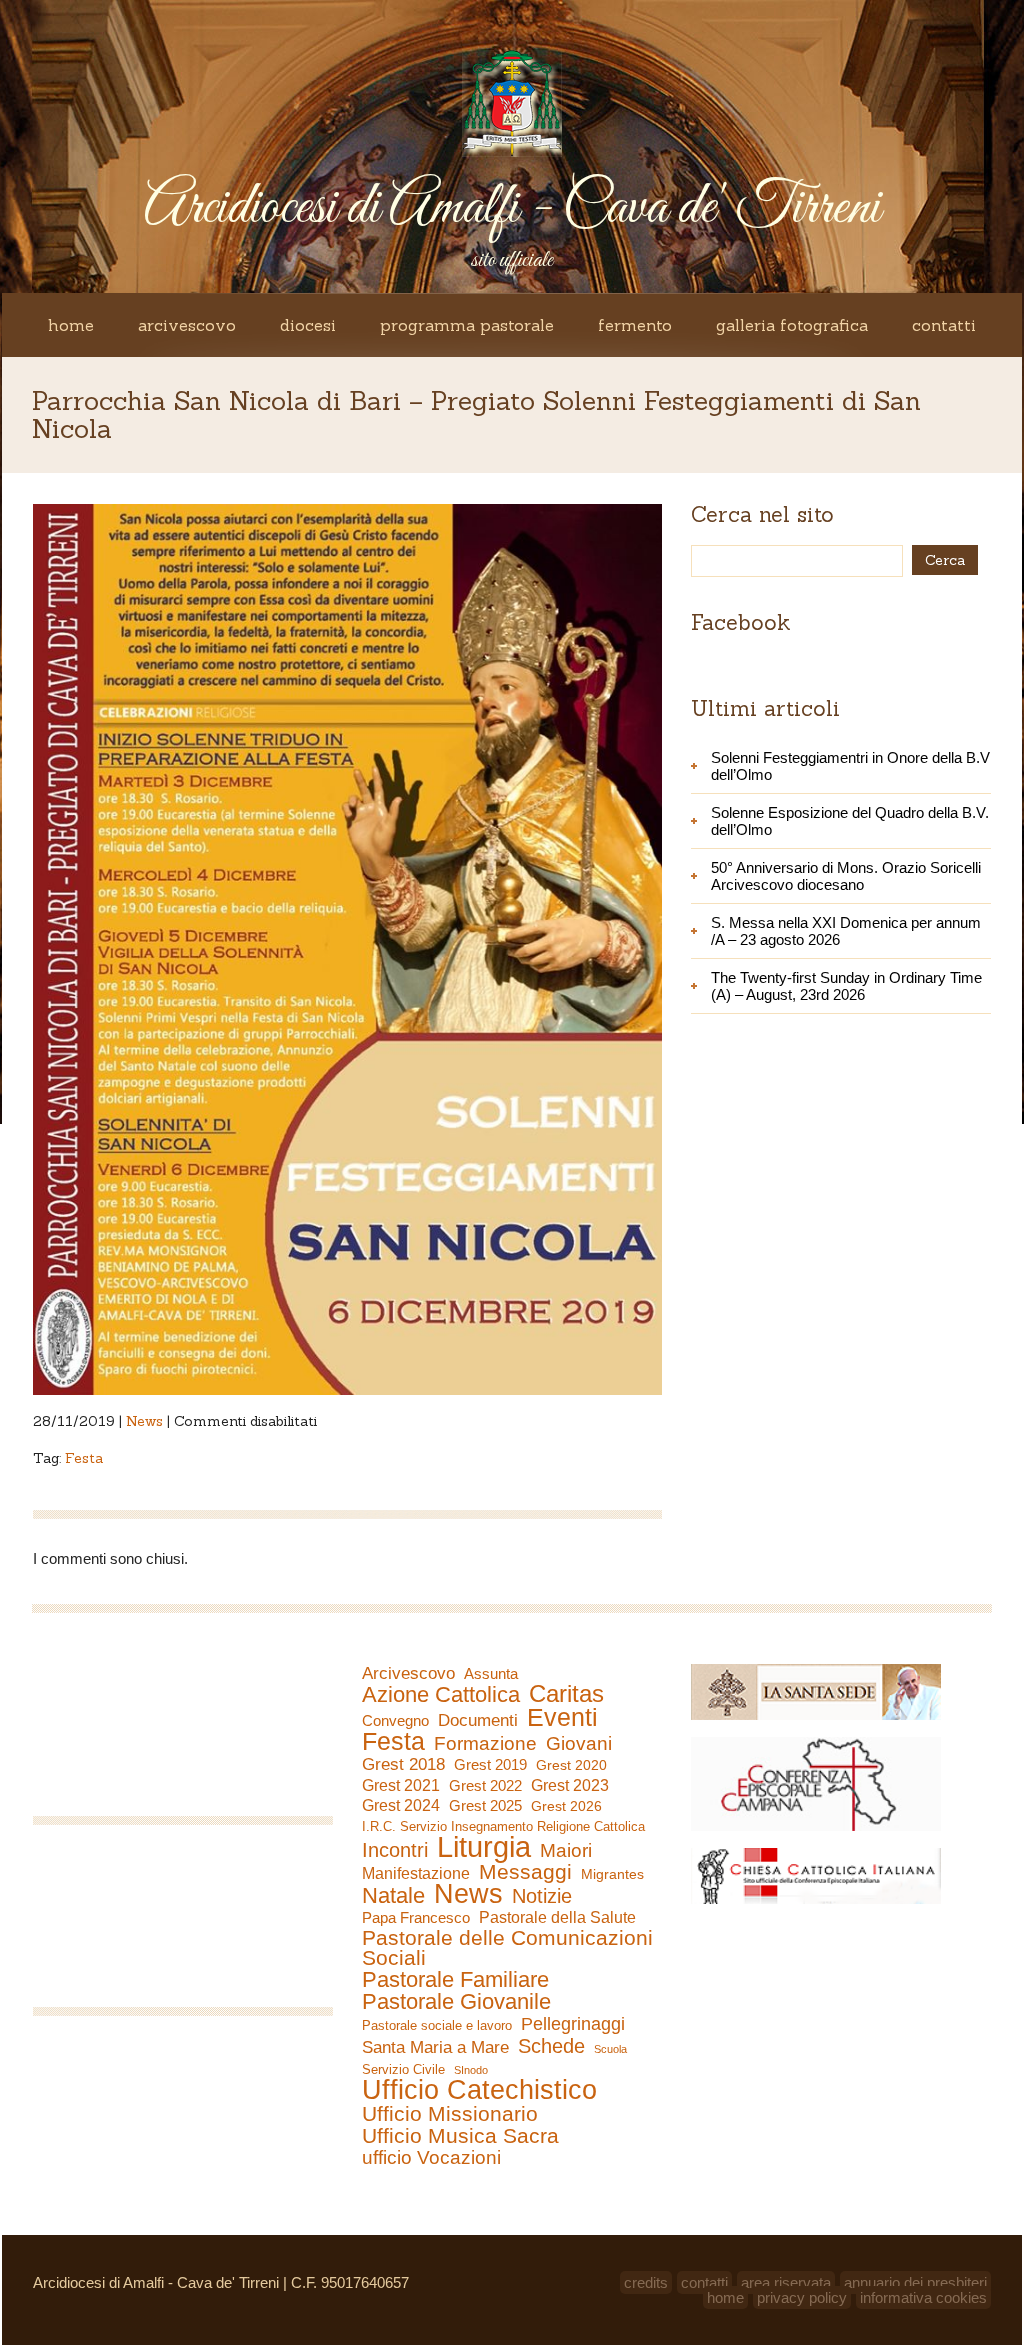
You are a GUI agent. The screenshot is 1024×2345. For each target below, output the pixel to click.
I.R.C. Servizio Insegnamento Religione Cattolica (503, 1826)
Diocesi (308, 325)
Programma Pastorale (467, 325)
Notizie (542, 1896)
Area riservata (786, 2282)
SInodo (471, 2070)
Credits (646, 2282)
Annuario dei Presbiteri (915, 2282)
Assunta (491, 1673)
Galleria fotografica (792, 325)
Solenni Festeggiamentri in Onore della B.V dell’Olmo (850, 766)
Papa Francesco (416, 1917)
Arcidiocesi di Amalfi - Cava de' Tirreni (512, 208)
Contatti (944, 325)
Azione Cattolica (441, 1695)
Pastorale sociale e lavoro (437, 2025)
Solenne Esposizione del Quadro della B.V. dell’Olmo (850, 821)
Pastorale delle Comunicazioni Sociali (507, 1948)
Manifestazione (416, 1873)
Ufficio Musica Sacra (460, 2136)
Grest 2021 (401, 1785)
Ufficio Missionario (450, 2114)
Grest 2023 (570, 1785)
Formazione (485, 1744)
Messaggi (525, 1872)
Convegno (395, 1721)
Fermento (635, 325)
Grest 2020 (571, 1765)
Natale (393, 1896)
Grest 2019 (490, 1764)
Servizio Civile (403, 2069)
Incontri (395, 1850)
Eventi (562, 1717)
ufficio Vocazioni (431, 2158)
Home (71, 325)
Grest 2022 (485, 1785)
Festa (84, 1458)
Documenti (478, 1720)
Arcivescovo (187, 325)
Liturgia (484, 1847)
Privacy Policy (802, 2297)
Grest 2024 (401, 1805)
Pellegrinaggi (573, 2024)
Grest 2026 (566, 1806)
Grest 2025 (485, 1806)
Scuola (610, 2049)
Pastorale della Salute (557, 1917)
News (144, 1421)
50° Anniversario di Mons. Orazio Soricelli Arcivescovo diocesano (846, 876)
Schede (551, 2046)
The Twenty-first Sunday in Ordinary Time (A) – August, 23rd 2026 (846, 986)
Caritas (566, 1694)
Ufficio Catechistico (479, 2090)
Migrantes (612, 1874)
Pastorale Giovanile (456, 2002)
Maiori (566, 1851)
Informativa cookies (923, 2297)
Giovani (579, 1744)
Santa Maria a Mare (435, 2047)
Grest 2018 (403, 1764)
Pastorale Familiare (455, 1980)
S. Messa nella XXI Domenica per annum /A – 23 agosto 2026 (846, 931)
